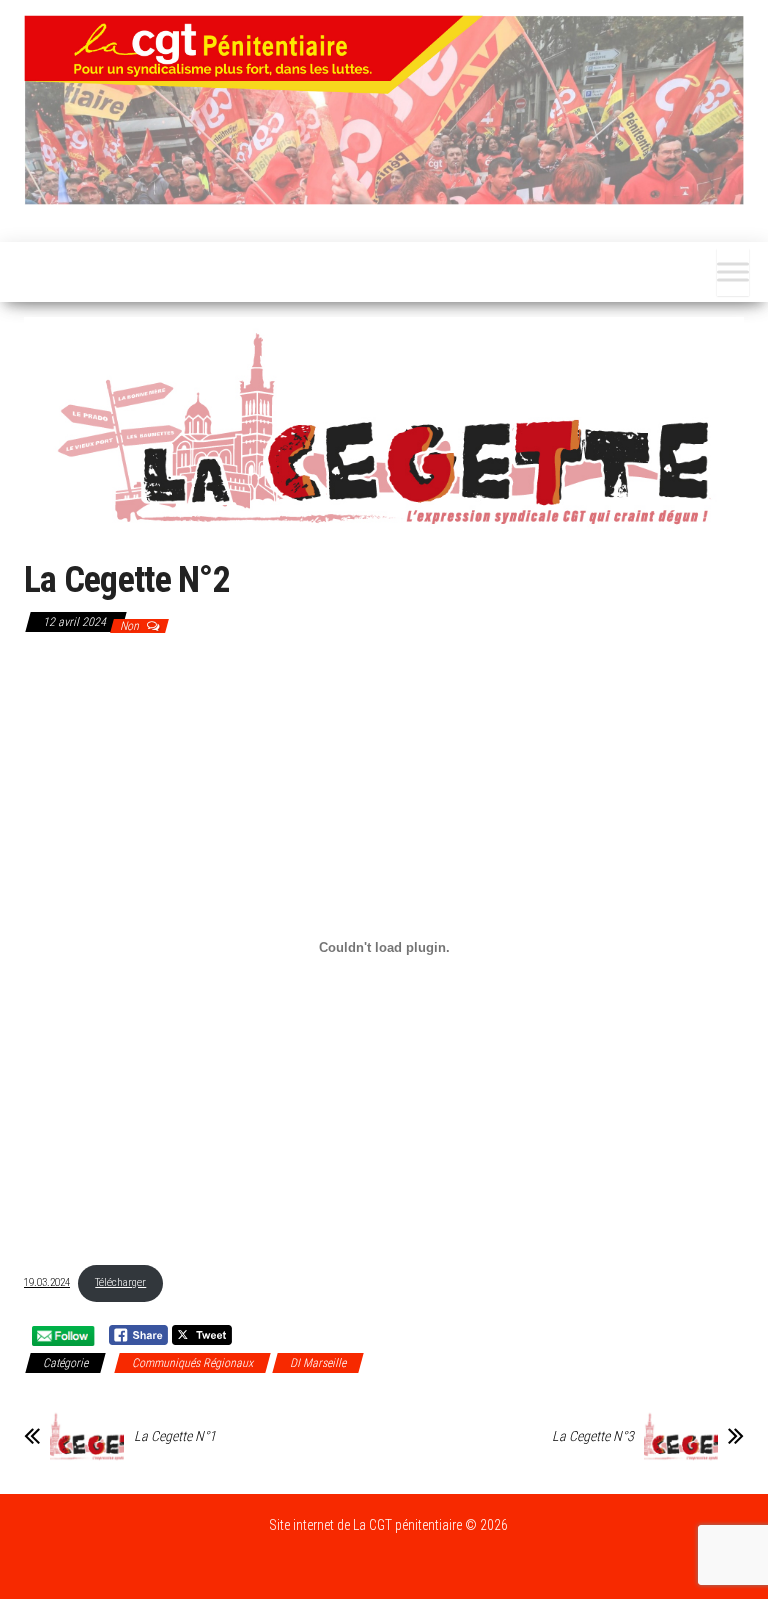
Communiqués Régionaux (192, 1363)
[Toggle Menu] (733, 272)
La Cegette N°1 (175, 1436)
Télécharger (120, 1282)
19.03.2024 (47, 1282)
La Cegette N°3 (593, 1436)
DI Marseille (318, 1363)
